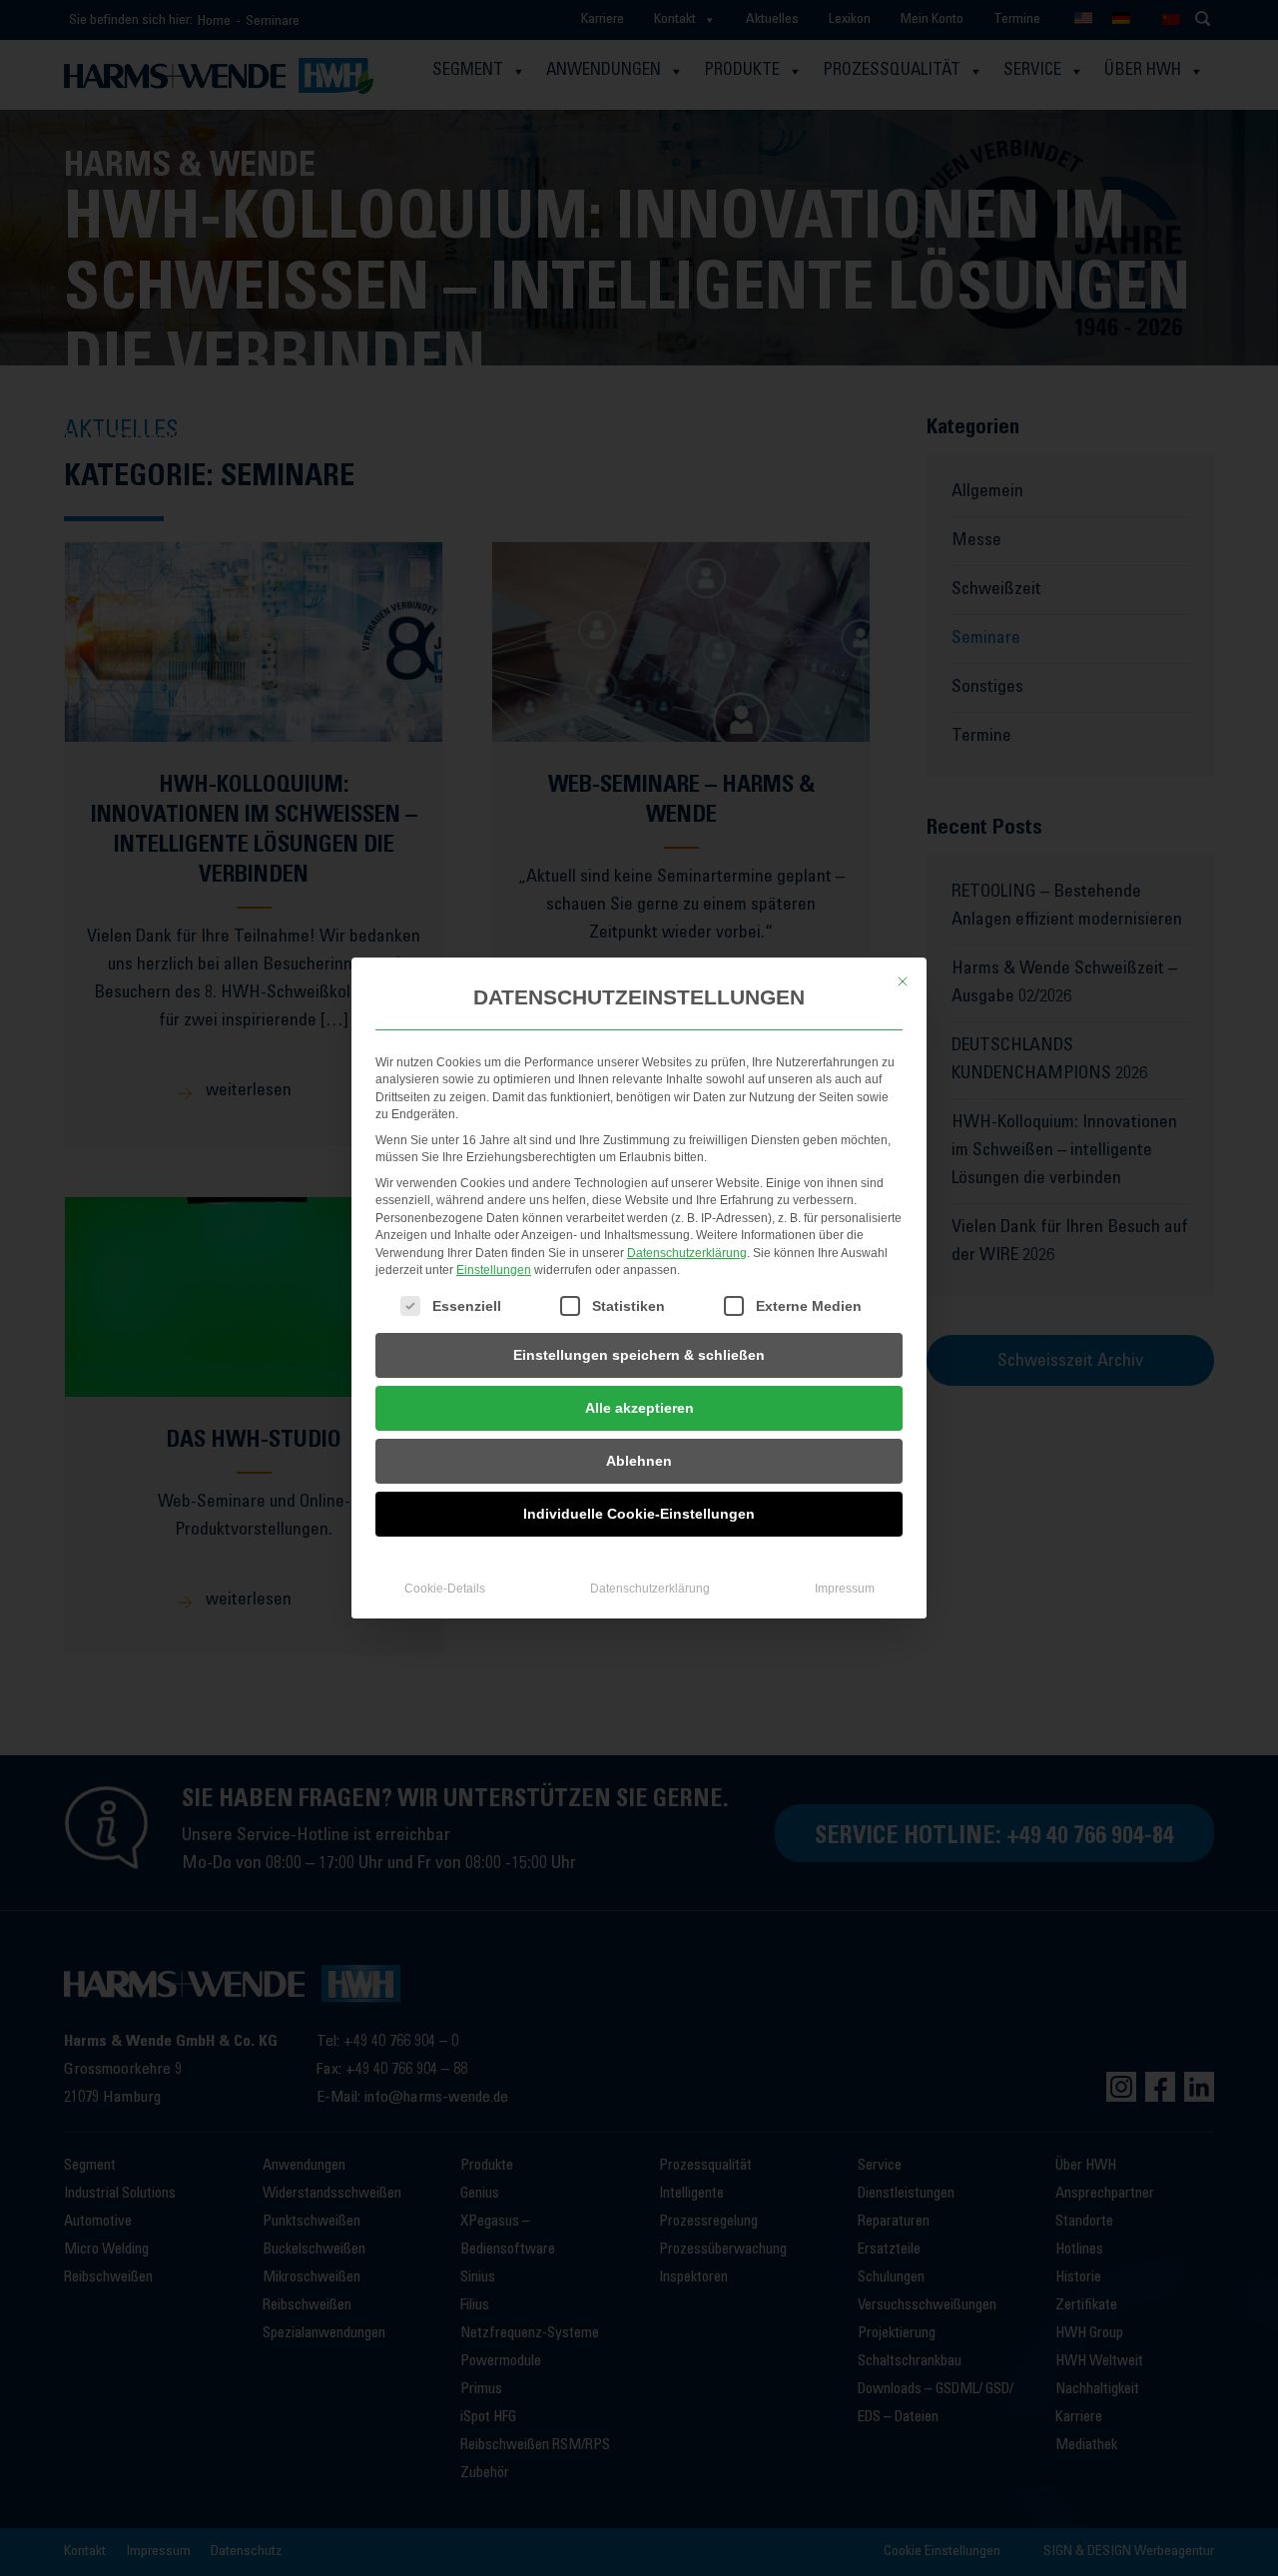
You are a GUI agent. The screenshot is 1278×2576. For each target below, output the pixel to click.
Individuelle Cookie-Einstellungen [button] (639, 1514)
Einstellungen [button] (494, 1270)
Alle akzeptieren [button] (639, 1408)
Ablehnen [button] (639, 1461)
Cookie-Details (445, 1589)
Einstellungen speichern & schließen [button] (639, 1355)
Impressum (845, 1589)
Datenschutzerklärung (687, 1253)
